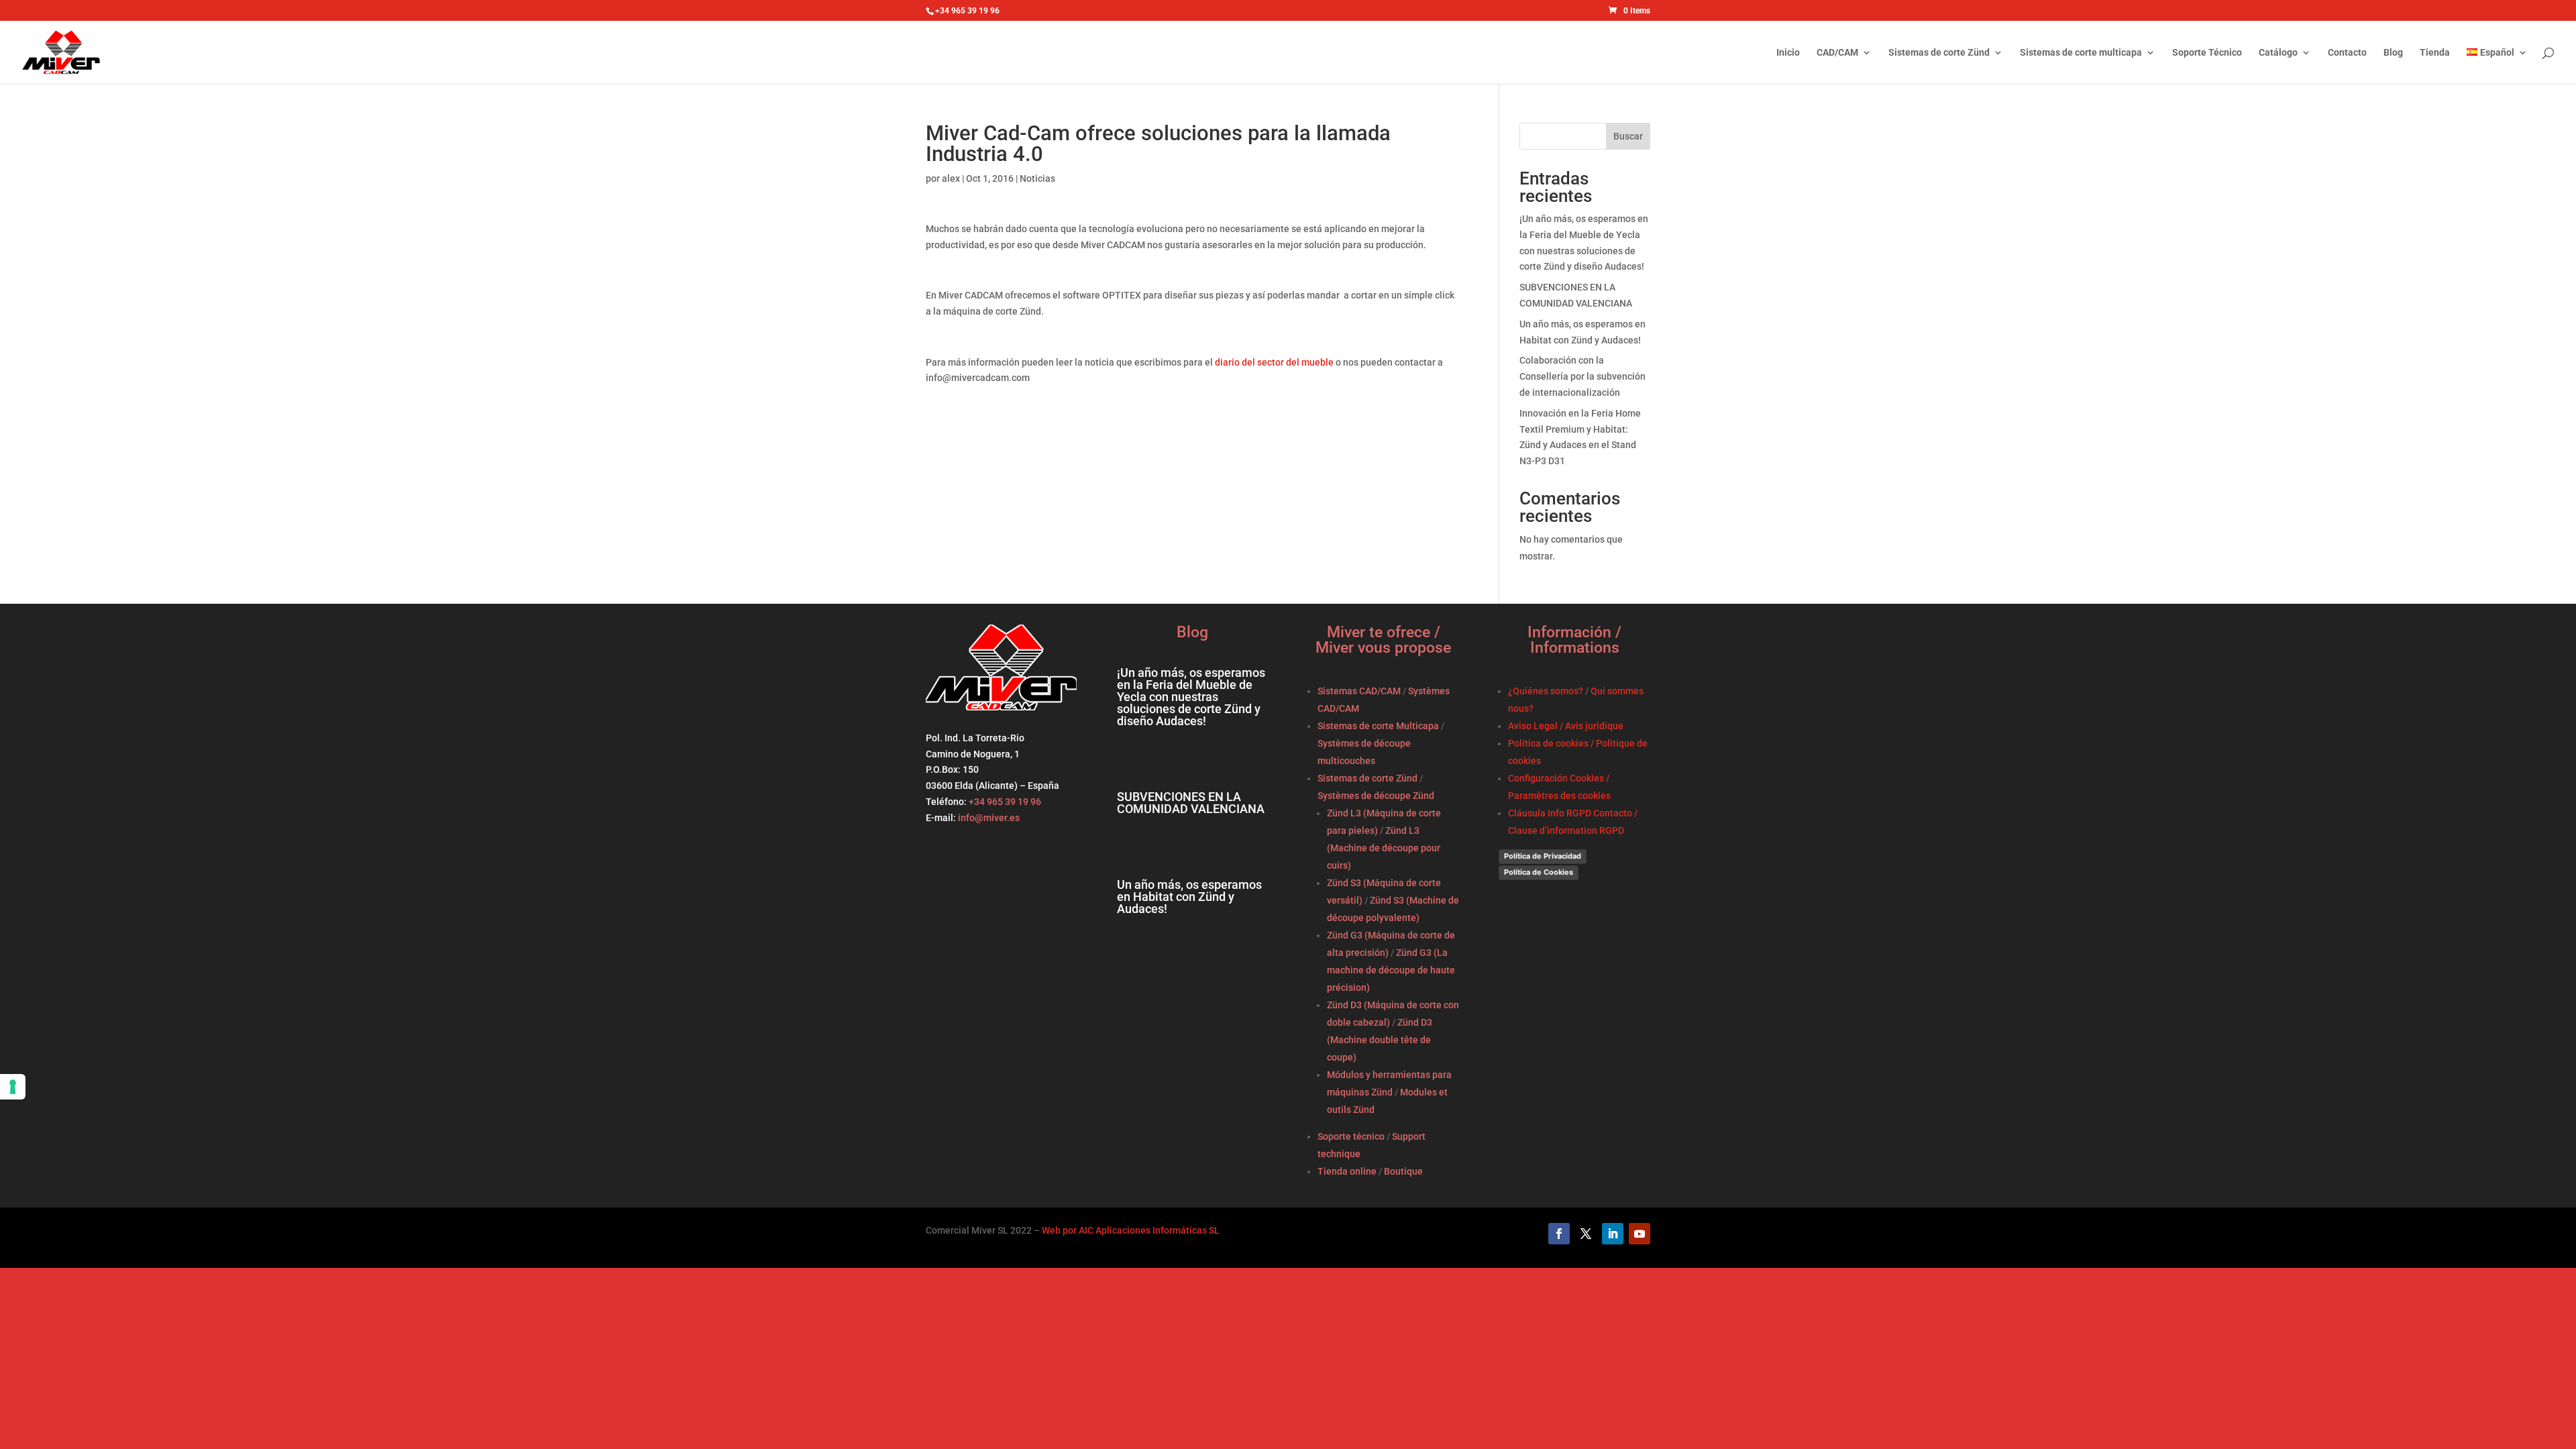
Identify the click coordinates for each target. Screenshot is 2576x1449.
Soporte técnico (1351, 1136)
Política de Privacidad (1543, 856)
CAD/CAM (1837, 53)
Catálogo (2278, 53)
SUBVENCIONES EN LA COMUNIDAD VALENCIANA (1191, 803)
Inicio (1788, 53)
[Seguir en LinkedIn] (1613, 1234)
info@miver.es (989, 818)
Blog (2393, 53)
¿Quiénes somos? (1546, 691)
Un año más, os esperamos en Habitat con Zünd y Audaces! (1189, 897)
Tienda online (1347, 1171)
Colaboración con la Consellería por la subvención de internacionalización (1582, 376)
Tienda (2435, 53)
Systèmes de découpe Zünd (1376, 796)
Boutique (1403, 1171)
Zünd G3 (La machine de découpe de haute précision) (1391, 970)
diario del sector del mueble (1274, 362)
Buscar (1628, 136)
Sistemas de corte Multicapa (1378, 726)
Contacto (2347, 53)
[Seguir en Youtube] (1640, 1234)
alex (951, 178)
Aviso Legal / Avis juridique (1566, 726)
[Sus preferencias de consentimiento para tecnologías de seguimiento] (13, 1087)
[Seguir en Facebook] (1559, 1234)
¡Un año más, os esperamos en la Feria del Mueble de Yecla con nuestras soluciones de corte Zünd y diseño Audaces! (1191, 697)
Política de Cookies (1539, 872)
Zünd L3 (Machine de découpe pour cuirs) (1384, 848)
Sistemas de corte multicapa (2081, 53)
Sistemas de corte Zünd (1939, 53)
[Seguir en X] (1586, 1234)
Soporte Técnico (2207, 53)
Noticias (1037, 178)
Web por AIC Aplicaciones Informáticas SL (1131, 1230)
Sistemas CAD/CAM (1359, 691)
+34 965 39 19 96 (1004, 802)
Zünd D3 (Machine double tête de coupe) (1380, 1040)
